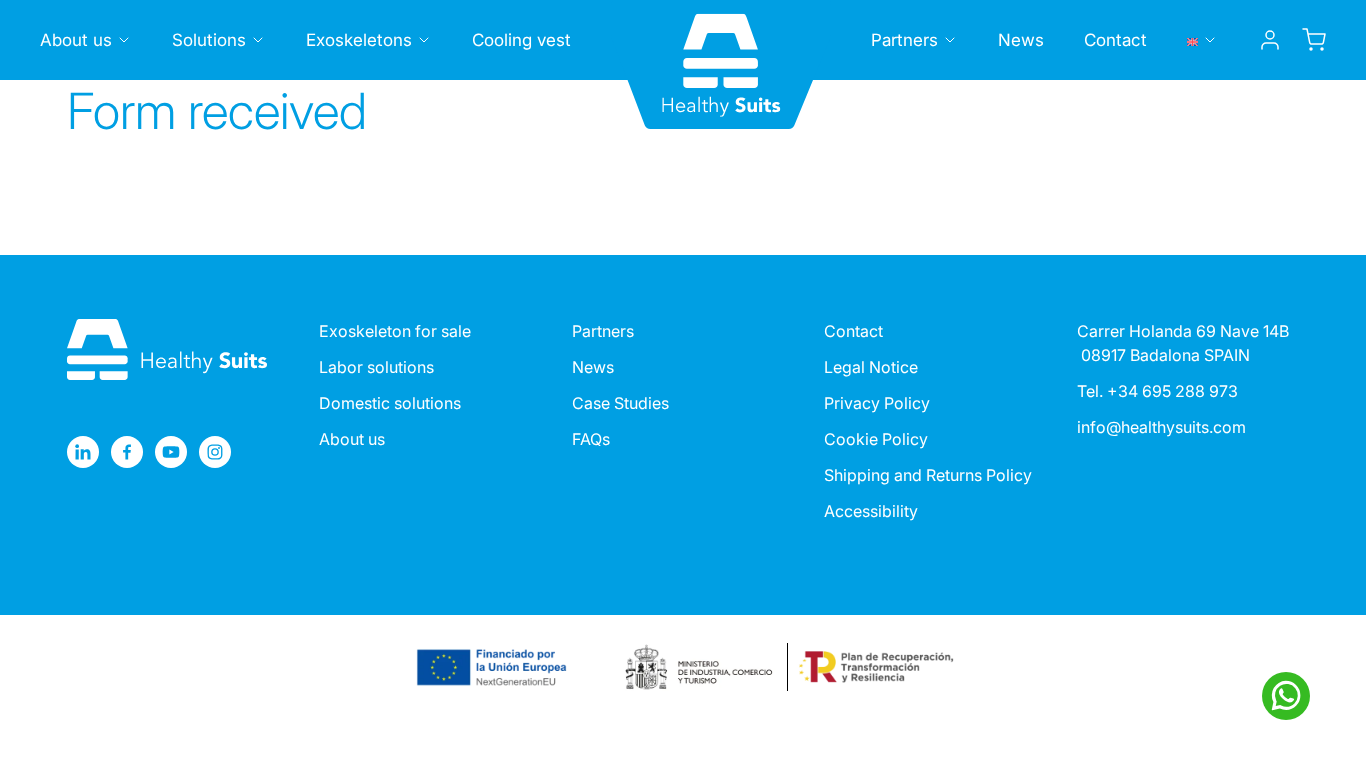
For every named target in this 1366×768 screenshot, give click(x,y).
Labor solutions (376, 367)
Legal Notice (871, 367)
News (1021, 40)
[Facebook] (127, 452)
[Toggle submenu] (124, 40)
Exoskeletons (359, 40)
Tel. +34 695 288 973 (1157, 391)
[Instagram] (215, 452)
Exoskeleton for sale (395, 331)
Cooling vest (521, 40)
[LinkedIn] (83, 452)
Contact (1115, 40)
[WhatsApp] (1286, 696)
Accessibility (871, 511)
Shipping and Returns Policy (928, 475)
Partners (904, 40)
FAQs (591, 439)
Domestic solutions (390, 403)
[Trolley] (1314, 40)
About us (76, 40)
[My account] (1270, 40)
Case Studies (620, 403)
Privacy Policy (877, 403)
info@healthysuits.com (1161, 427)
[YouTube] (171, 452)
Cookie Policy (876, 439)
